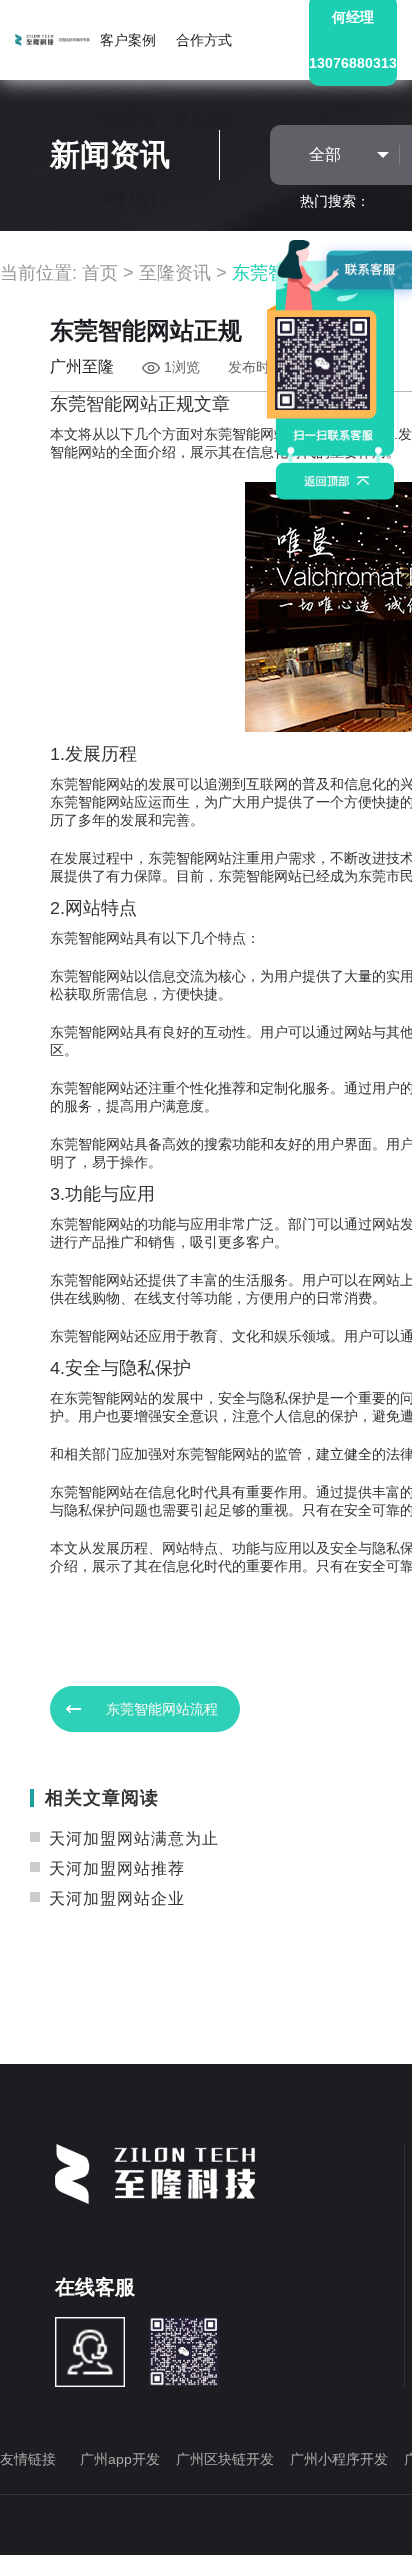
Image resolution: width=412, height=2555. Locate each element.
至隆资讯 (128, 120)
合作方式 (204, 40)
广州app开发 (120, 2459)
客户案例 (128, 40)
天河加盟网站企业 (114, 1898)
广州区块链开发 (225, 2459)
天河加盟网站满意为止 (131, 1838)
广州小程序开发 (339, 2459)
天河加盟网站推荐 (114, 1868)
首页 (100, 273)
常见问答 (204, 120)
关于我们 (128, 200)
